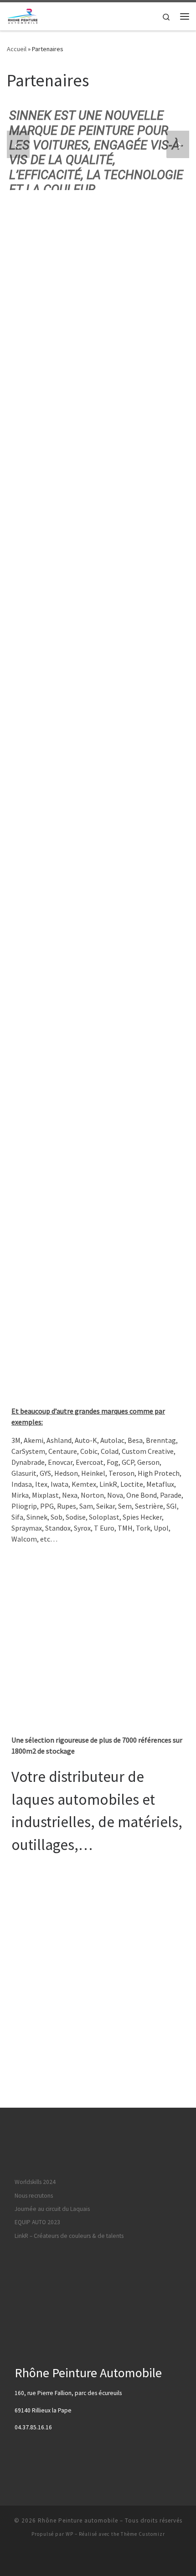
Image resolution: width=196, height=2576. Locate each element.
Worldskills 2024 (35, 2182)
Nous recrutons (34, 2196)
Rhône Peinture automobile (78, 2520)
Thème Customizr (143, 2534)
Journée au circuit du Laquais (52, 2209)
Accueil (17, 49)
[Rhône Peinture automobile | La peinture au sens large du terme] (22, 15)
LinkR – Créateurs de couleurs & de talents (69, 2236)
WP (70, 2534)
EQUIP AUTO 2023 (37, 2222)
